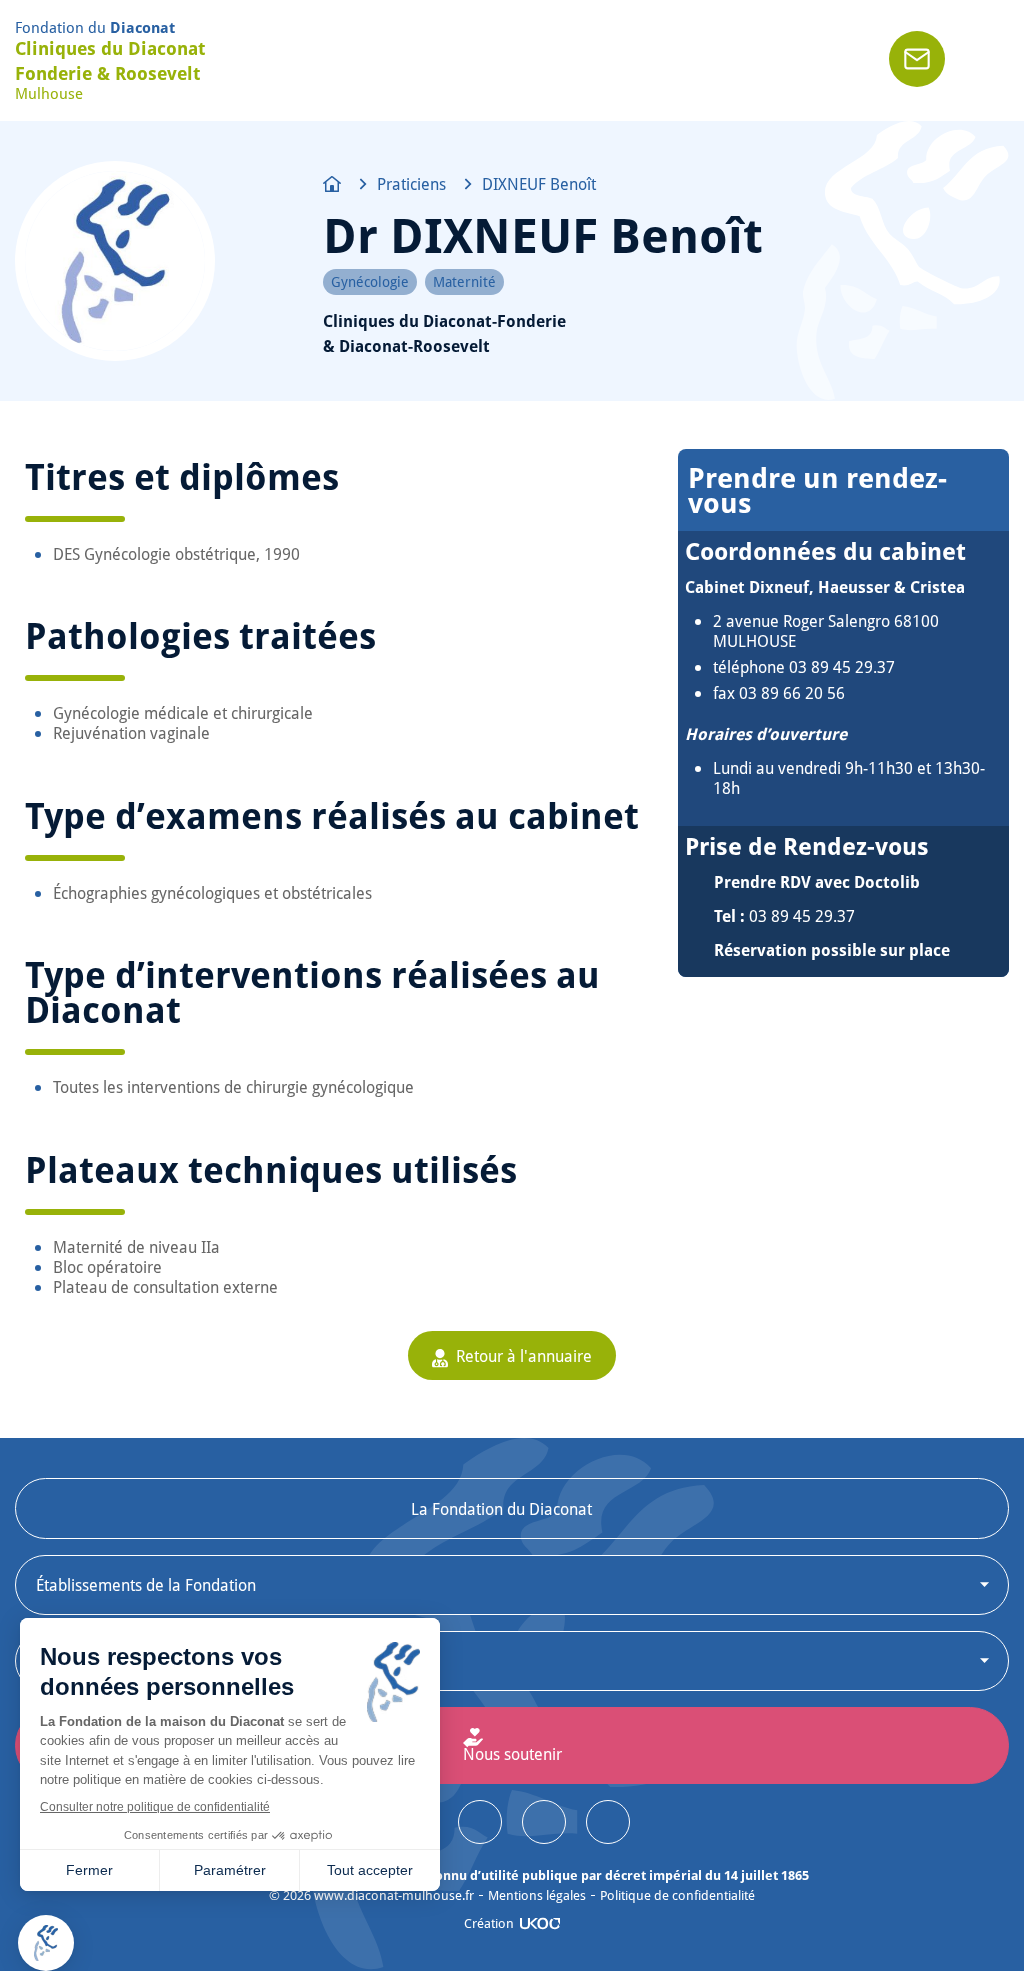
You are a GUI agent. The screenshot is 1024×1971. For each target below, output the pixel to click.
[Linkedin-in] (544, 1822)
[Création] (540, 1923)
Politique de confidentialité (677, 1895)
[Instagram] (480, 1822)
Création (489, 1923)
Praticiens (411, 184)
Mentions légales (537, 1895)
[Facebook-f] (608, 1822)
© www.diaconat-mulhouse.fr (371, 1895)
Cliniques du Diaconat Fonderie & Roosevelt (110, 60)
